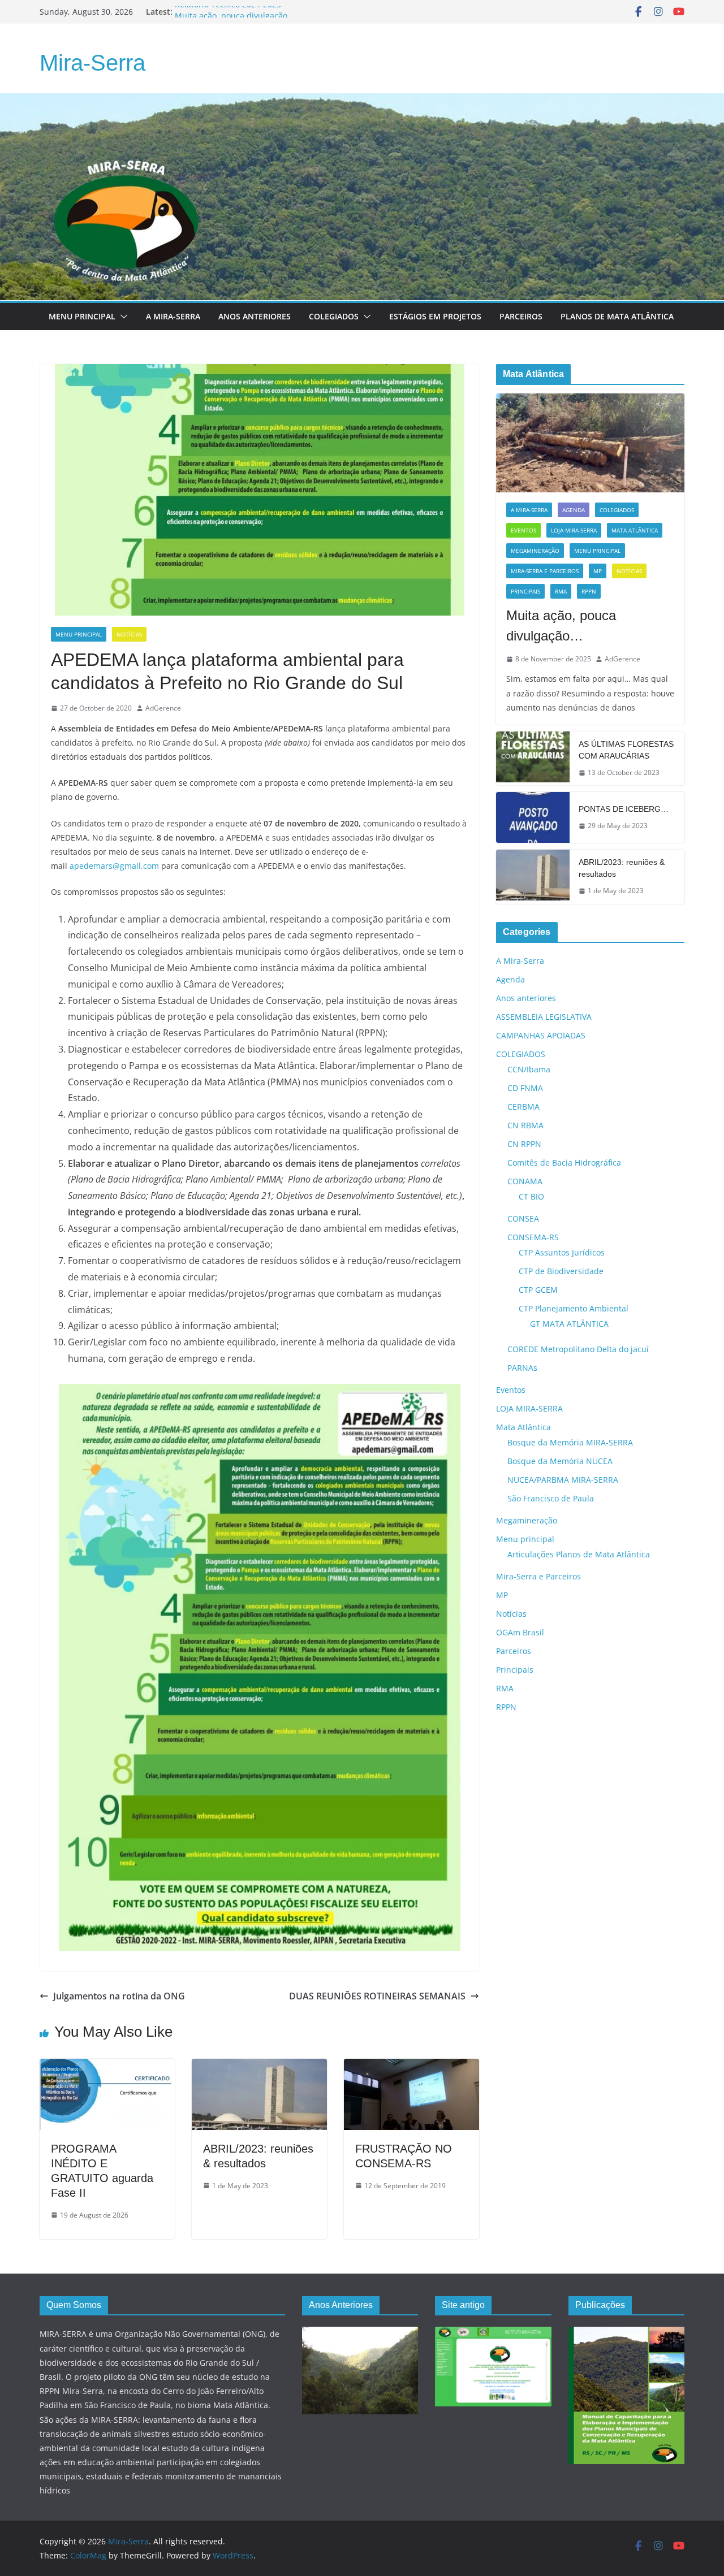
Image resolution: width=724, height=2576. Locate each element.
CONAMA (525, 1181)
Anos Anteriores (255, 316)
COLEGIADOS (617, 510)
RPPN (589, 591)
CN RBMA (525, 1125)
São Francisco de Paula (551, 1498)
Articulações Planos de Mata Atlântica (579, 1554)
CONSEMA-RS (533, 1237)
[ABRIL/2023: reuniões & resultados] (259, 2067)
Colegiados (334, 316)
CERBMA (523, 1107)
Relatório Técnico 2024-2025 (228, 12)
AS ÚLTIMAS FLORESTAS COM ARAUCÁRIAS (626, 750)
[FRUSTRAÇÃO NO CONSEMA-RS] (411, 2067)
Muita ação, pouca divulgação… (561, 625)
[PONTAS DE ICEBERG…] (533, 817)
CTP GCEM (538, 1290)
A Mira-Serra (173, 316)
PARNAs (522, 1368)
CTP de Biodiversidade (561, 1271)
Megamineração (535, 551)
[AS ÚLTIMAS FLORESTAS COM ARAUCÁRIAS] (533, 759)
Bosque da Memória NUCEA (560, 1461)
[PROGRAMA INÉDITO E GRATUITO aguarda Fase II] (107, 2067)
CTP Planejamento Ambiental (574, 1308)
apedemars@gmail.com (114, 866)
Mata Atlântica (635, 530)
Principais (525, 591)
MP (598, 571)
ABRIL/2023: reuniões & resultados (622, 868)
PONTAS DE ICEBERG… (624, 809)
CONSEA (523, 1218)
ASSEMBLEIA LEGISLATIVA (544, 1017)
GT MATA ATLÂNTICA (569, 1324)
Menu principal (82, 316)
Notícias (129, 634)
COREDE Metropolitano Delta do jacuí (578, 1349)
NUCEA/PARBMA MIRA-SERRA (563, 1480)
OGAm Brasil (520, 1632)
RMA (561, 591)
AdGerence (163, 708)
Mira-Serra (92, 63)
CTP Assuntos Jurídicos (562, 1252)
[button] (122, 317)
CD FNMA (525, 1088)
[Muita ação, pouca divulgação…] (590, 443)
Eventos (523, 530)
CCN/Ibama (529, 1069)
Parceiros (521, 316)
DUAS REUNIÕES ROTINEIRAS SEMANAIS (377, 1996)
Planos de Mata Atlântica (617, 316)
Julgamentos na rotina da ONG (119, 1996)
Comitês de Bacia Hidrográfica (564, 1163)
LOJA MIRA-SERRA (574, 530)
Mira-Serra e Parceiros (545, 571)
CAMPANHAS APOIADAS (541, 1035)
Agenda (574, 510)
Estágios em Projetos (435, 316)
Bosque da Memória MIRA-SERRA (570, 1442)
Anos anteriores (526, 998)
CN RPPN (524, 1144)
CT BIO (531, 1196)
